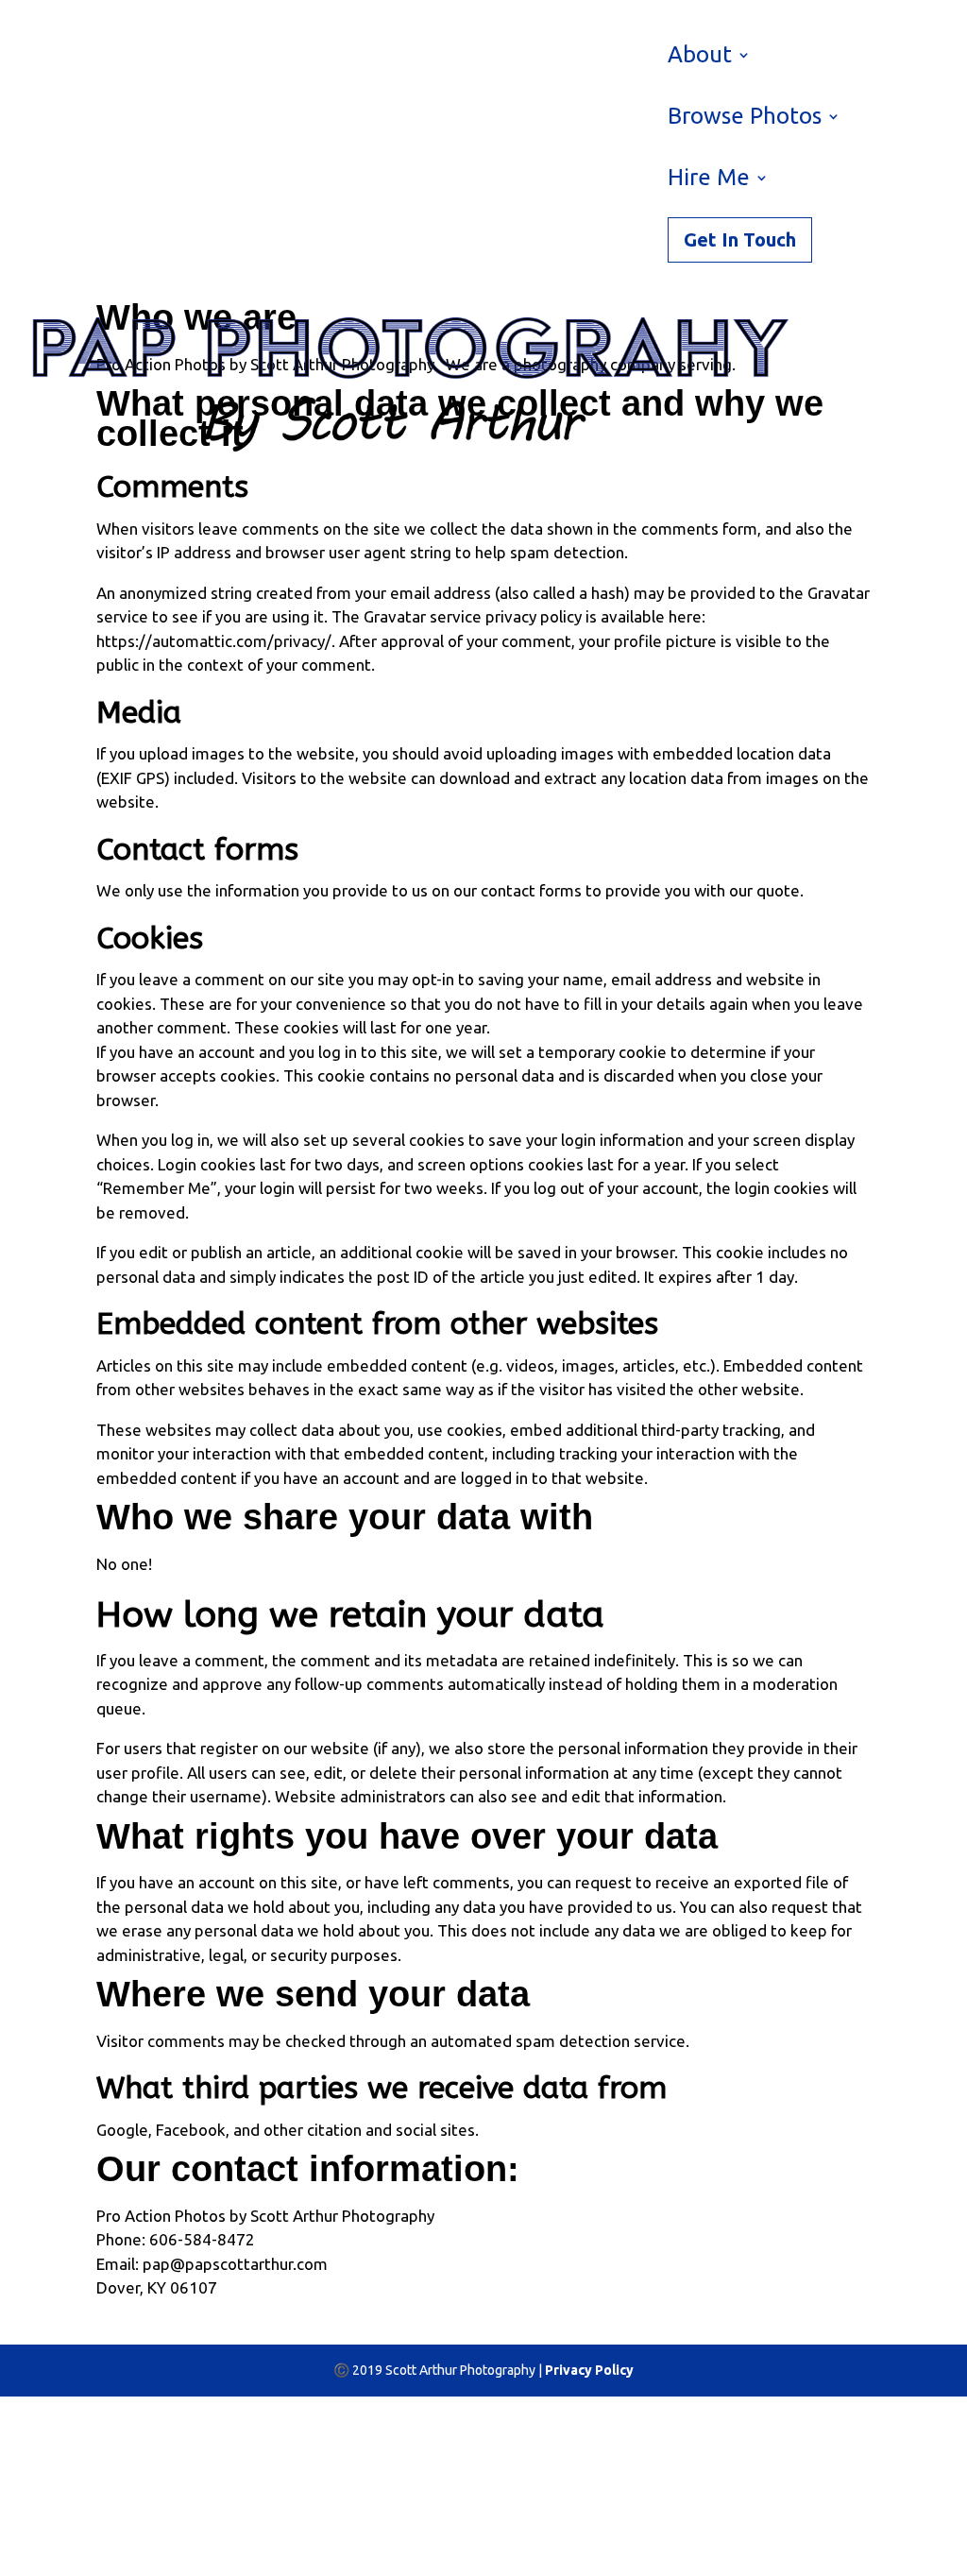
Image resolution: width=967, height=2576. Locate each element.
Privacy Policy (589, 2370)
